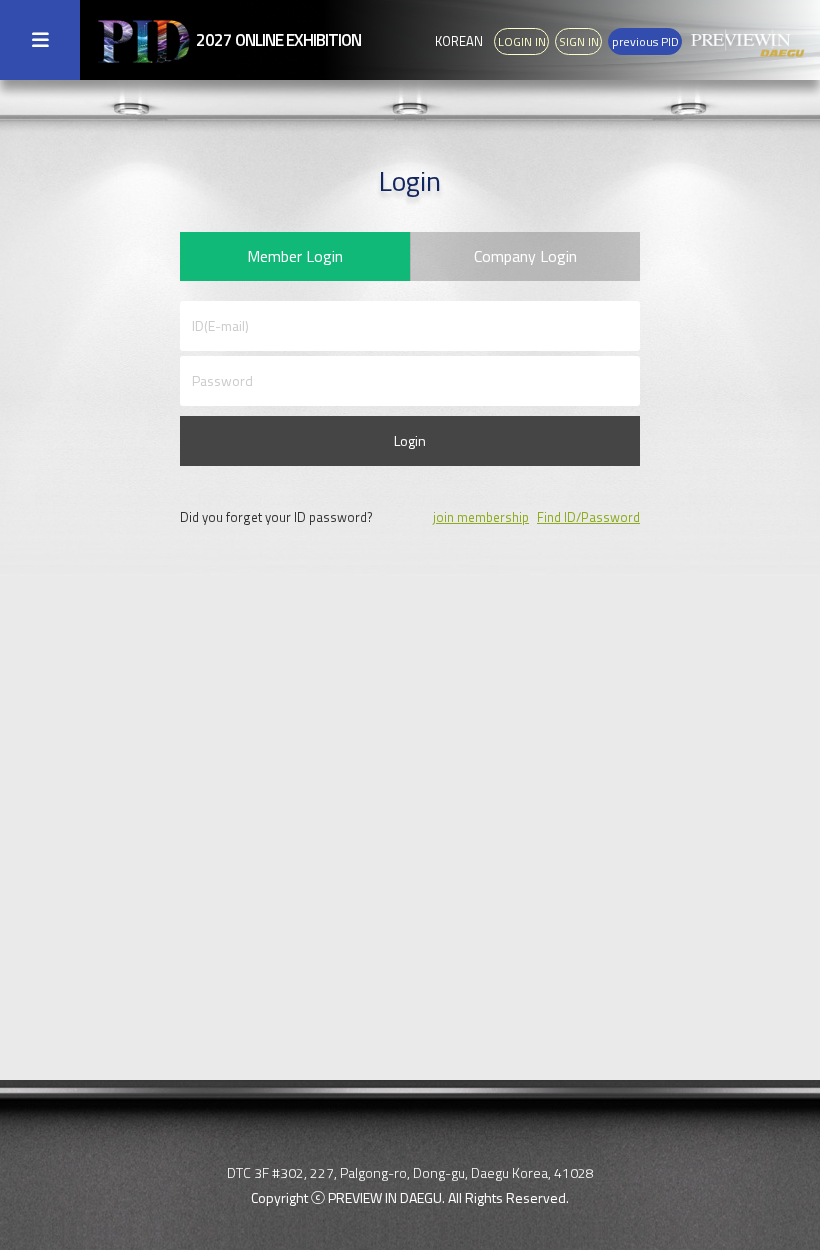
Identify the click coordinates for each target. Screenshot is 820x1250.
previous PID (645, 41)
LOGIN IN (522, 41)
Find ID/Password (588, 517)
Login (410, 440)
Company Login (525, 256)
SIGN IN (579, 41)
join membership (481, 517)
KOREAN (459, 41)
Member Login (295, 256)
